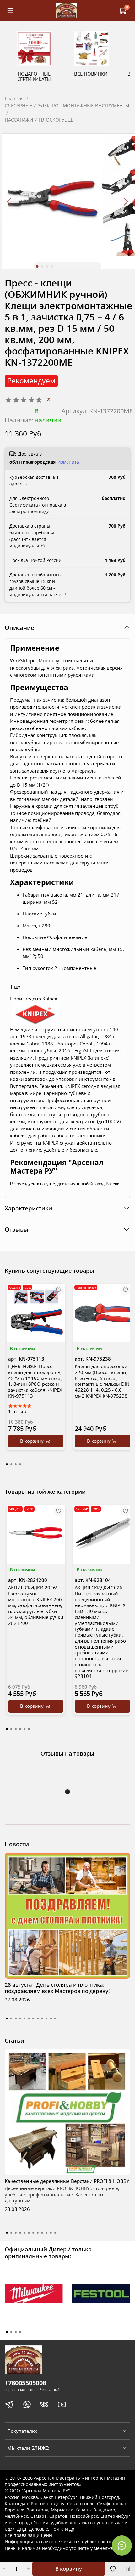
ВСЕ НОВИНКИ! (91, 74)
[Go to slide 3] (47, 266)
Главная (14, 99)
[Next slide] (126, 201)
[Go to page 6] (29, 1729)
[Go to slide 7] (33, 2018)
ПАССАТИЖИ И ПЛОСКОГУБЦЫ (40, 120)
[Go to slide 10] (46, 2018)
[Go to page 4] (20, 1464)
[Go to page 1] (7, 1464)
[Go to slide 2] (42, 266)
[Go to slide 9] (42, 2018)
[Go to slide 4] (52, 266)
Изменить (68, 462)
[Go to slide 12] (55, 2018)
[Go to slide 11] (51, 2018)
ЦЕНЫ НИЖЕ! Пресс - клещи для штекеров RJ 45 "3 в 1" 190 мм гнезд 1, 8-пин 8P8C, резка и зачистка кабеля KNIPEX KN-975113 (35, 1381)
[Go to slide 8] (38, 2018)
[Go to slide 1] (37, 266)
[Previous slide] (10, 201)
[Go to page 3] (16, 1464)
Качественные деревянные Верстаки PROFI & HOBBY (67, 2181)
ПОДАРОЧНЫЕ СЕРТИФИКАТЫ (34, 76)
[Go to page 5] (24, 1729)
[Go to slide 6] (29, 2018)
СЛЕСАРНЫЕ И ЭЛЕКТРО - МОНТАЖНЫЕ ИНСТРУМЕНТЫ (67, 105)
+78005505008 (25, 2383)
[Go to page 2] (11, 1464)
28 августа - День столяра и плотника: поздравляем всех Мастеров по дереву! (57, 1988)
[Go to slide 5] (24, 2018)
